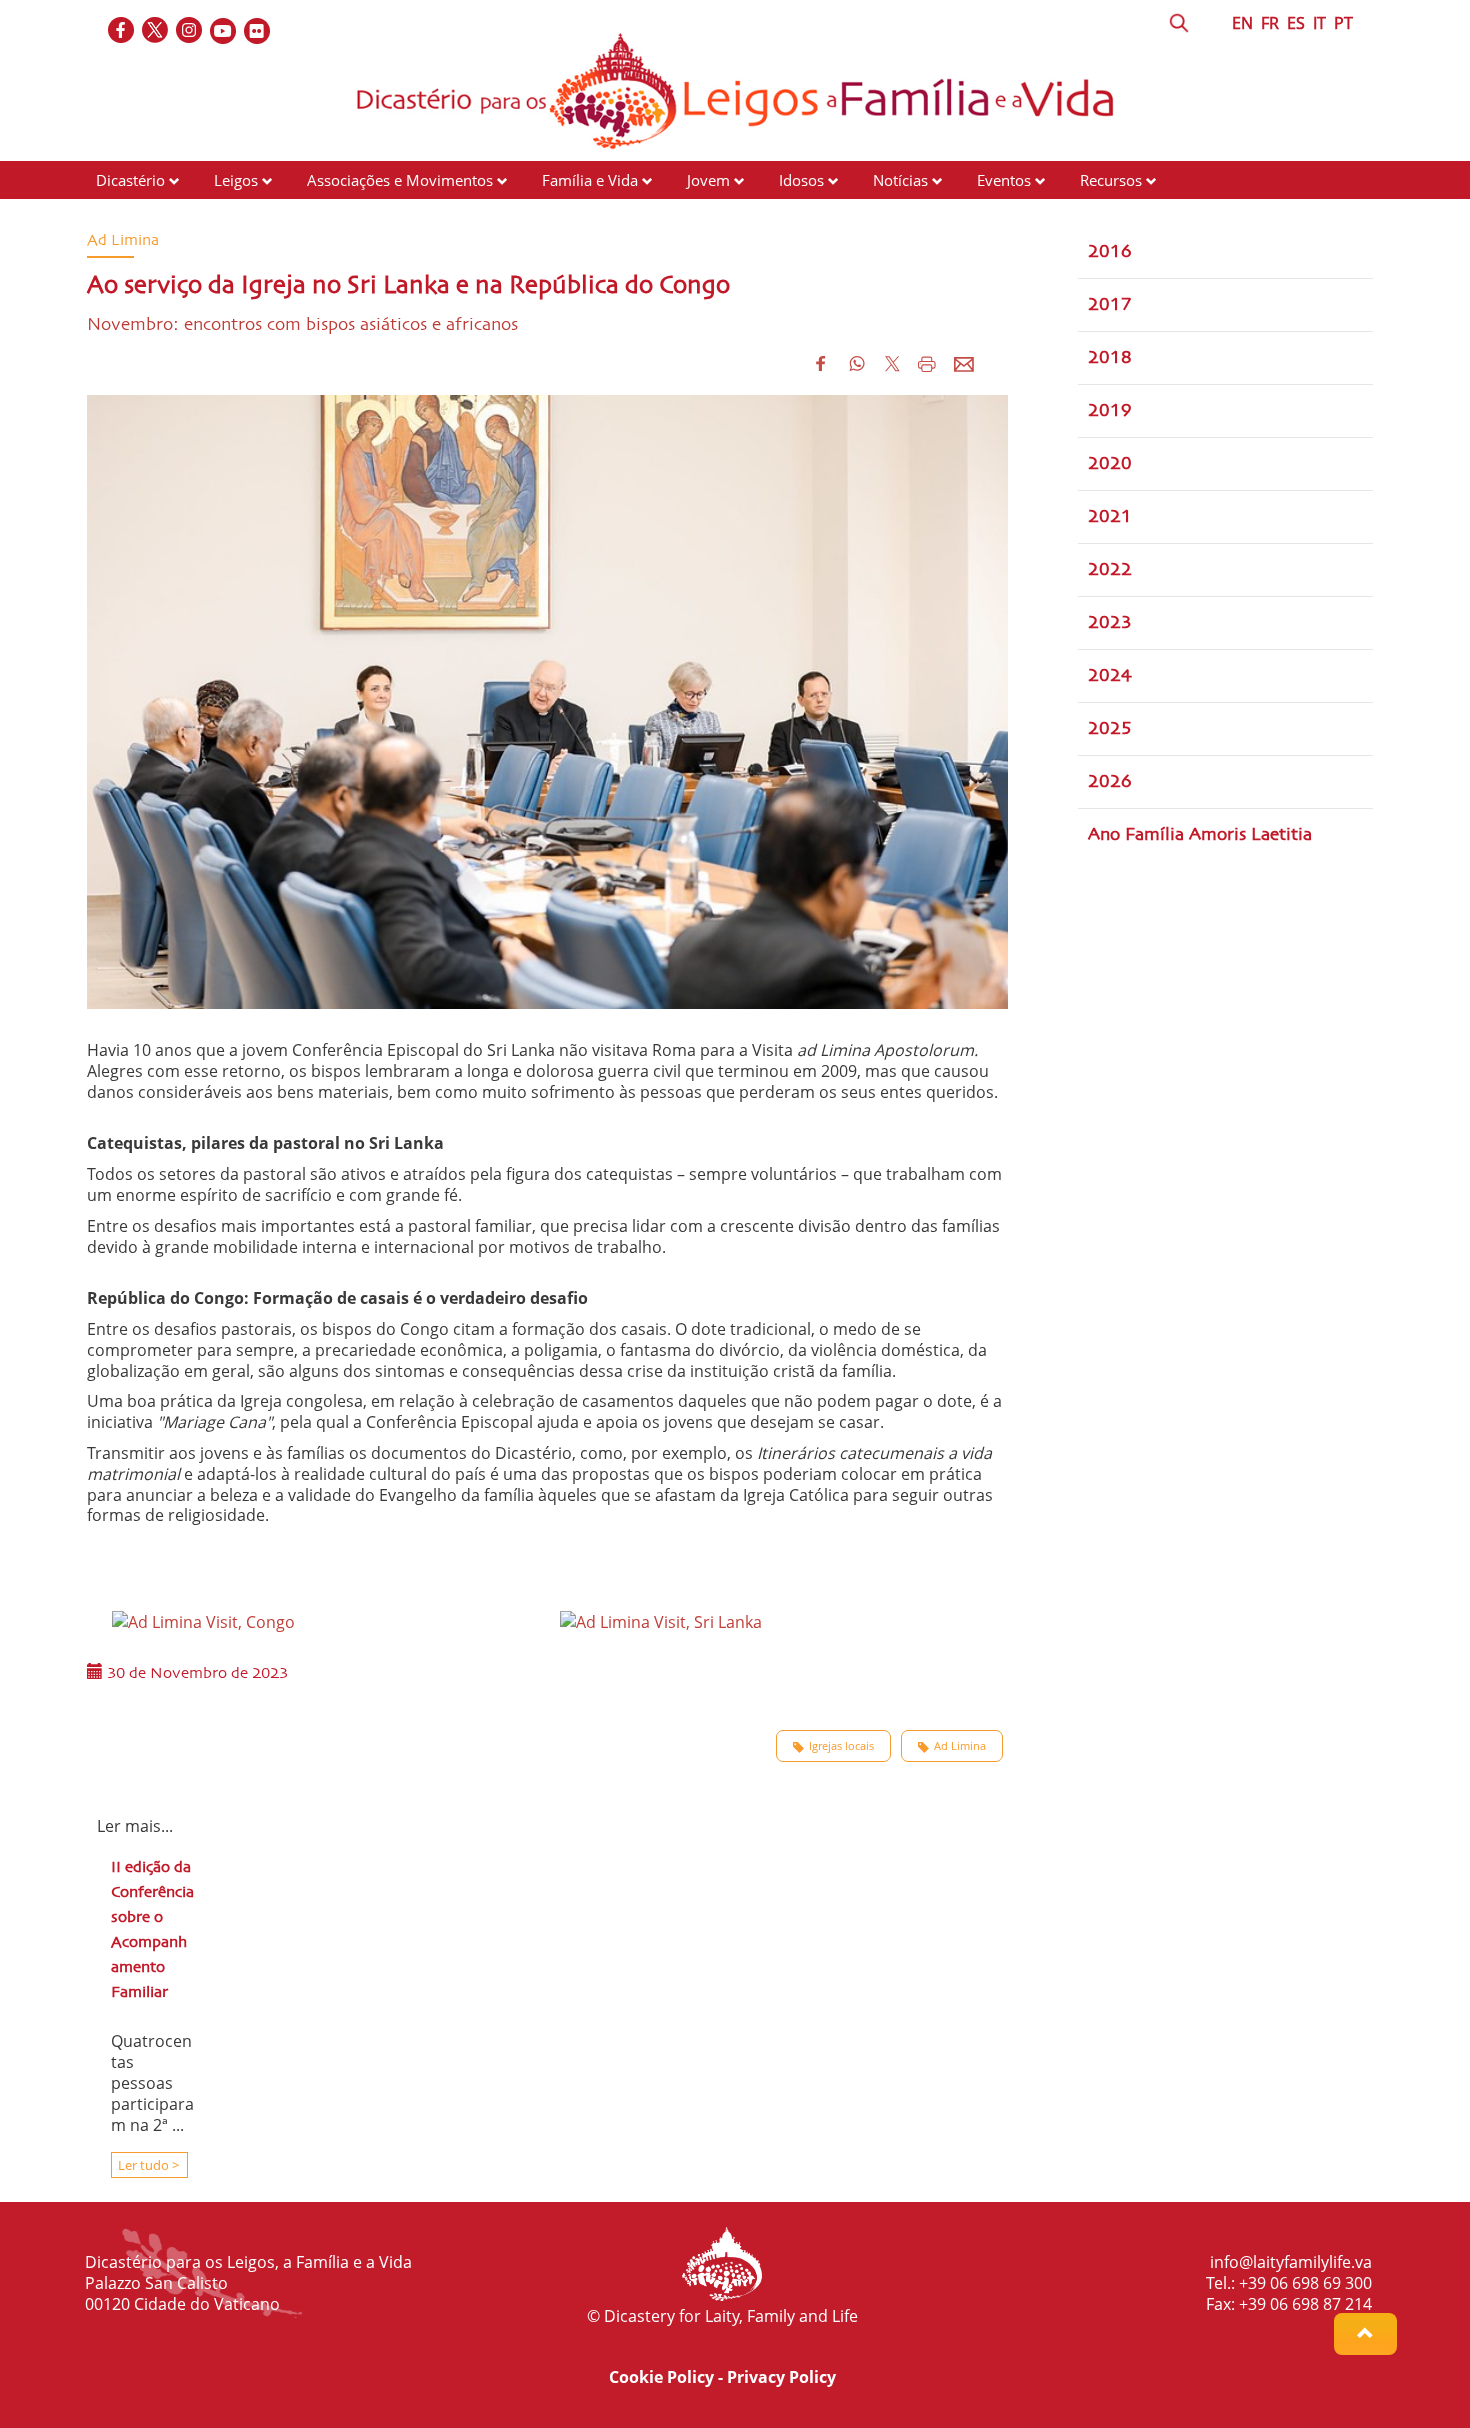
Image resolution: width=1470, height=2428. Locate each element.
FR (1270, 23)
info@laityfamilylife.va (1291, 2262)
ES (1296, 23)
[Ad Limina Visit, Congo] (203, 1620)
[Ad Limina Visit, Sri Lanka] (661, 1620)
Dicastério (130, 180)
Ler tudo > (147, 2165)
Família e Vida (590, 180)
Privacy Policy (781, 2377)
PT (1343, 23)
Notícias (900, 180)
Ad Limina (960, 1745)
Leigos (236, 180)
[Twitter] (156, 31)
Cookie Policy (661, 2377)
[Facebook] (122, 31)
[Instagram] (190, 31)
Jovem (708, 180)
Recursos (1111, 180)
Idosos (801, 180)
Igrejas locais (841, 1745)
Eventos (1004, 180)
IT (1319, 23)
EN (1242, 23)
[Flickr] (258, 31)
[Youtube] (224, 31)
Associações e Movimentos (400, 180)
